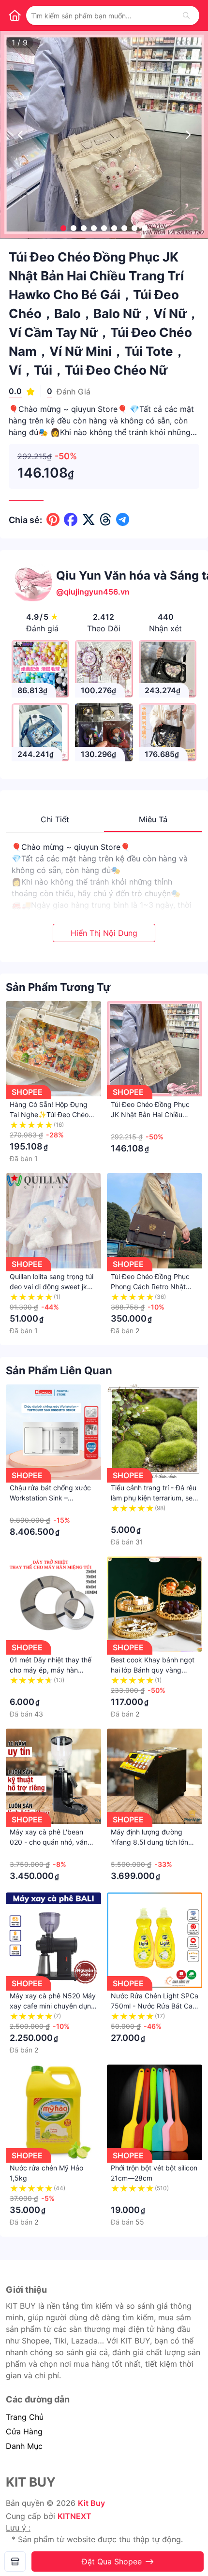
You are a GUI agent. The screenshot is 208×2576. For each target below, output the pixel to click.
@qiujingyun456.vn (93, 592)
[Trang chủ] (15, 15)
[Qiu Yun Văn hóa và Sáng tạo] (15, 2561)
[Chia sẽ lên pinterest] (53, 520)
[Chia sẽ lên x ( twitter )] (89, 520)
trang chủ (25, 2417)
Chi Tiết (55, 819)
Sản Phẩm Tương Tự (58, 987)
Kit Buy (91, 2503)
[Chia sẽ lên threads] (106, 520)
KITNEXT (74, 2516)
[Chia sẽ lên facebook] (71, 520)
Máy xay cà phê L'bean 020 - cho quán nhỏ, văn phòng (49, 1842)
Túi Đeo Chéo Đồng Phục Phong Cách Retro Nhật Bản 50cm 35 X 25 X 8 (150, 1287)
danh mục (24, 2446)
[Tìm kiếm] (186, 15)
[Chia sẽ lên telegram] (123, 520)
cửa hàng (24, 2431)
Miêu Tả (153, 819)
